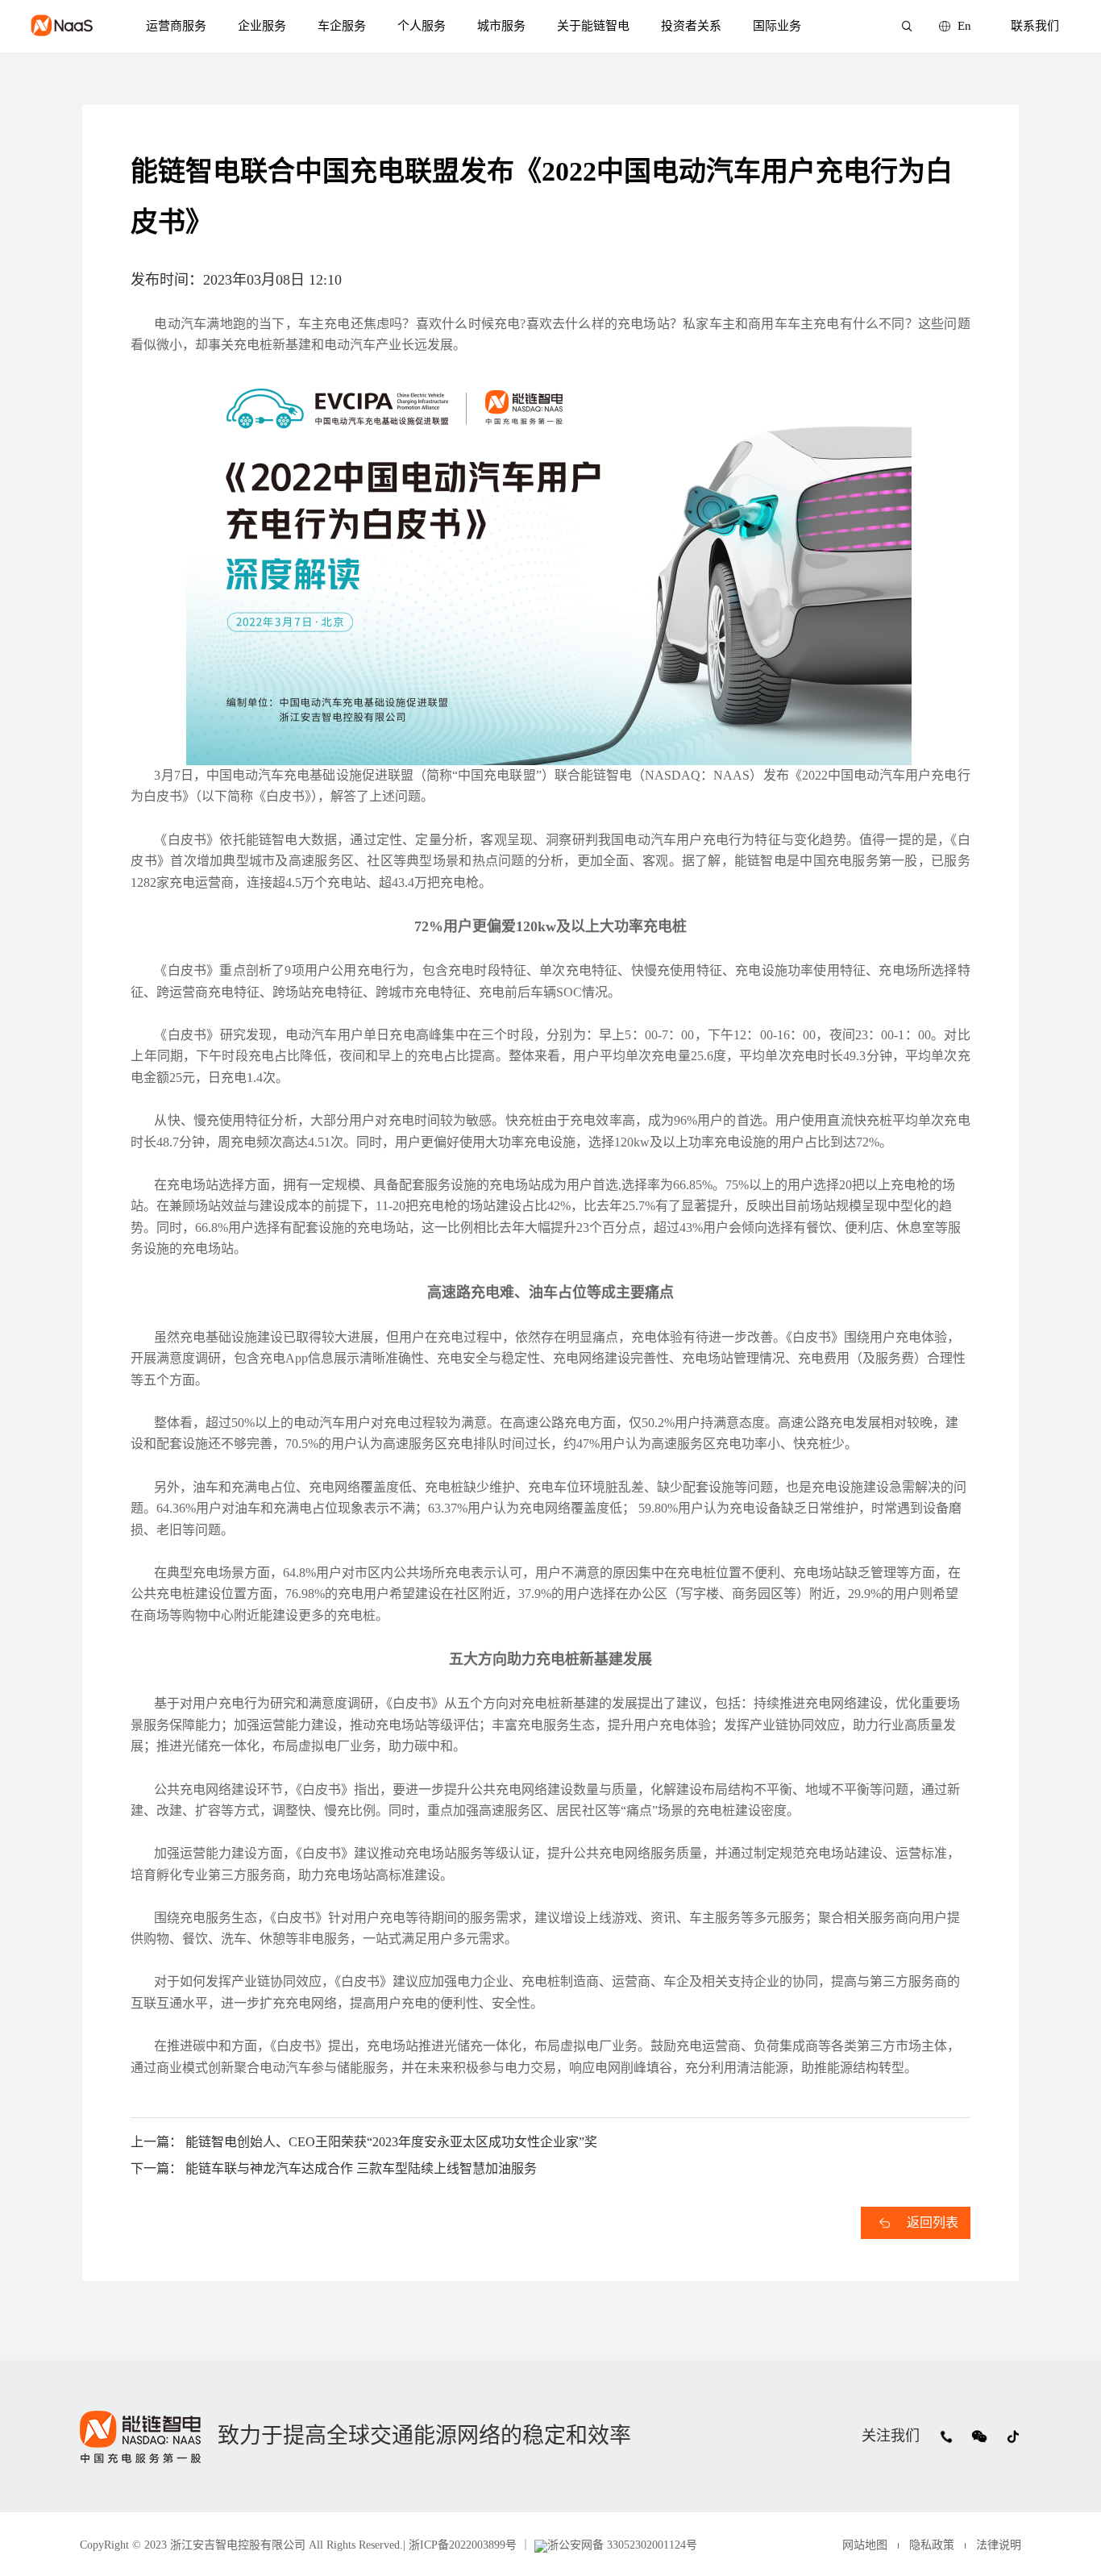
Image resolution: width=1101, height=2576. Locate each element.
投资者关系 (691, 26)
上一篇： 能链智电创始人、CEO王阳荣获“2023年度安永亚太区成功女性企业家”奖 (364, 2142)
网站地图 (865, 2545)
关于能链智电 (593, 26)
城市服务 (501, 26)
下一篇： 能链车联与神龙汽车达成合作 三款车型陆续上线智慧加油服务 (334, 2168)
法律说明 (999, 2545)
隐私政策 (932, 2545)
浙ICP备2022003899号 (461, 2545)
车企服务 (342, 26)
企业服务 (262, 26)
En (964, 26)
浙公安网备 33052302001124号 (622, 2545)
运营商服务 (176, 26)
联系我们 (1035, 26)
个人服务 (422, 26)
